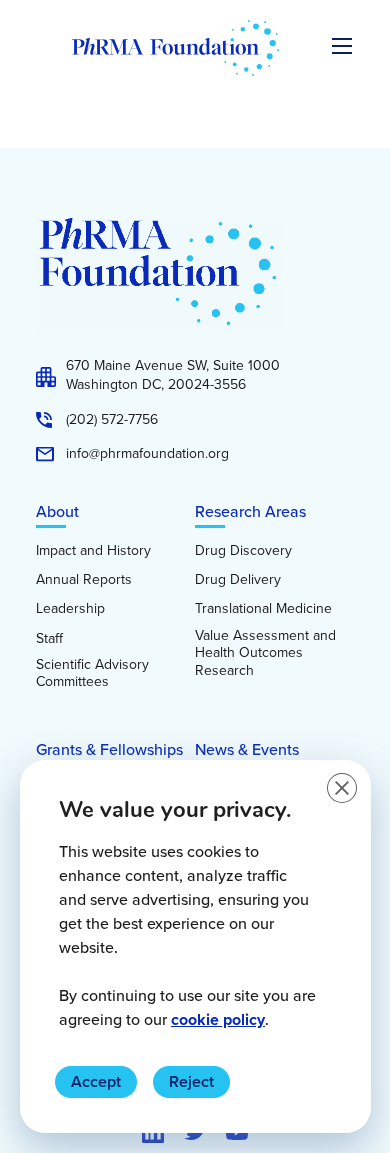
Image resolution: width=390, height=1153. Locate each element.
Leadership (70, 609)
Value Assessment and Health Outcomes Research (265, 653)
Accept (96, 1081)
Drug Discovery (243, 551)
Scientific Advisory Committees (92, 673)
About (57, 511)
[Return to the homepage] (175, 48)
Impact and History (93, 551)
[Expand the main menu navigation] (342, 46)
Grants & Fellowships (109, 749)
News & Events (247, 749)
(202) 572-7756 (112, 420)
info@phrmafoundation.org (147, 454)
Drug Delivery (238, 580)
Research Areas (250, 511)
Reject (191, 1081)
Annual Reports (84, 580)
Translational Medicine (263, 609)
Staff (49, 639)
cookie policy (218, 1019)
